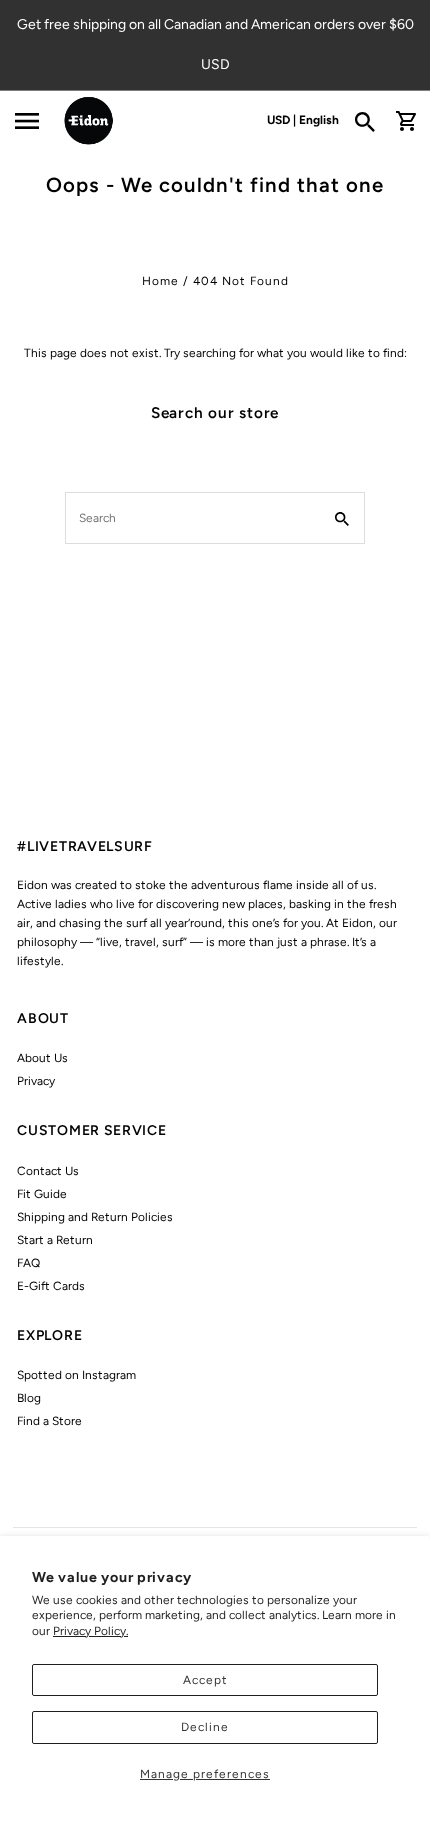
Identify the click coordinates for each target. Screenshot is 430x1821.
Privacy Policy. (90, 1631)
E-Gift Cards (51, 1286)
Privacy (36, 1081)
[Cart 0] (406, 121)
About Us (42, 1058)
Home (160, 281)
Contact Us (48, 1171)
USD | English (303, 120)
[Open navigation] (27, 121)
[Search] (371, 121)
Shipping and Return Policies (95, 1217)
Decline (205, 1727)
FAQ (28, 1263)
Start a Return (55, 1240)
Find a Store (49, 1421)
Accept (205, 1680)
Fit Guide (42, 1194)
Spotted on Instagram (76, 1375)
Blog (29, 1398)
